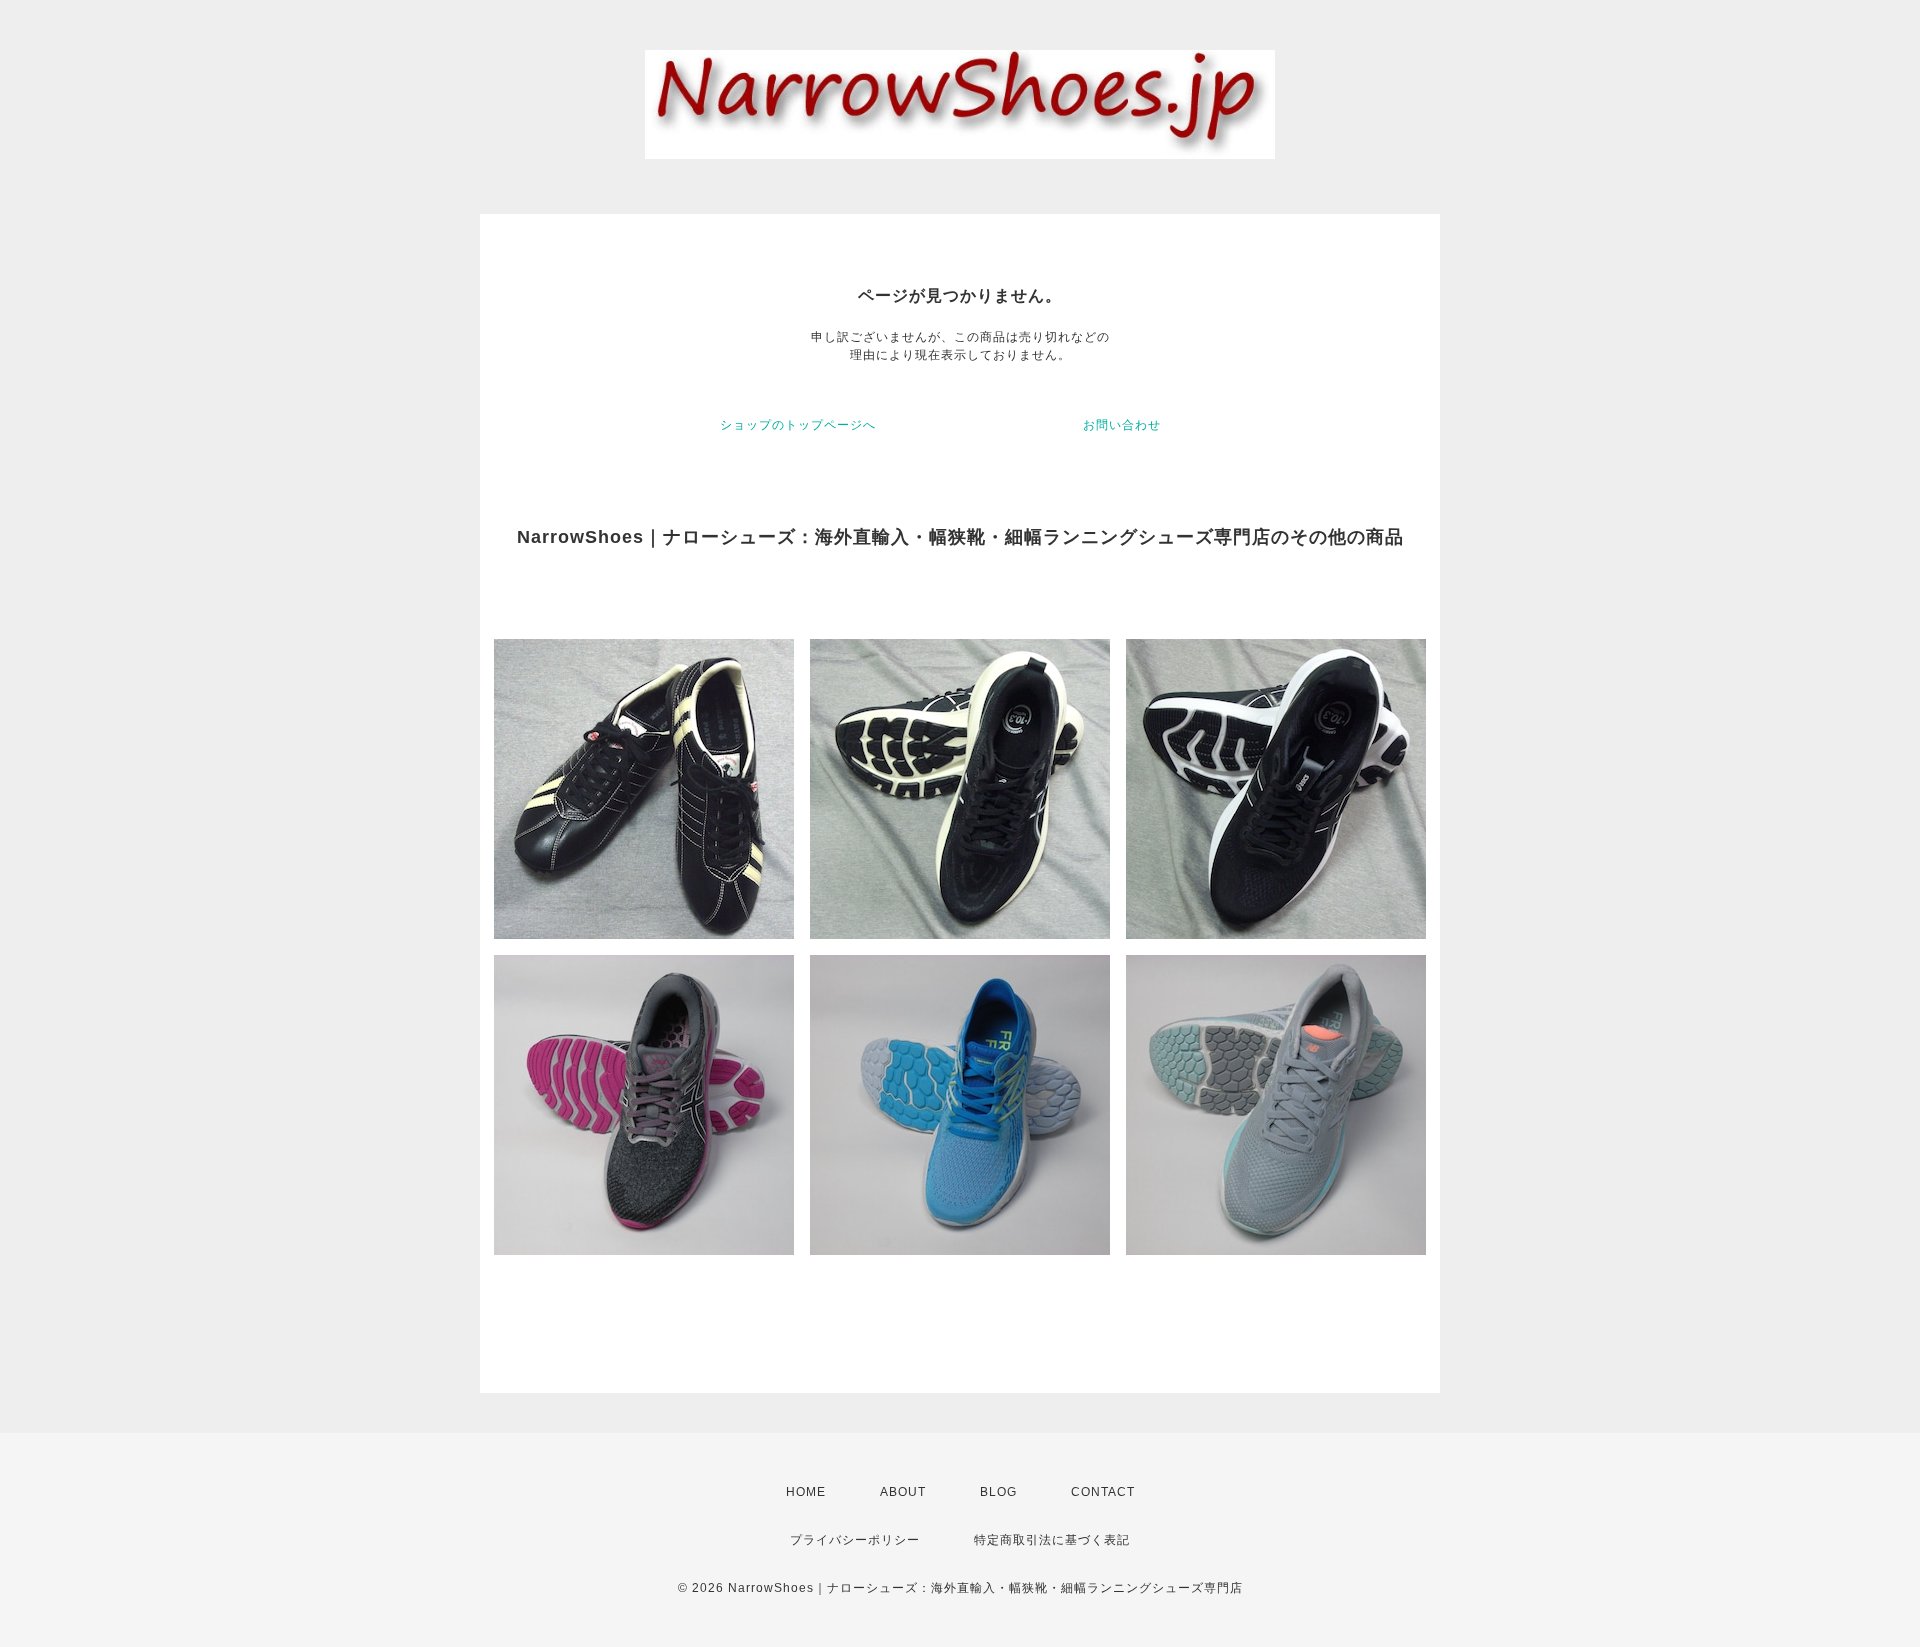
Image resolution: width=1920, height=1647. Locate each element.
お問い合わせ (1122, 425)
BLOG (998, 1492)
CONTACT (1103, 1492)
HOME (806, 1492)
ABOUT (903, 1492)
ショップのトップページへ (798, 425)
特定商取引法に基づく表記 (1052, 1540)
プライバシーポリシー (855, 1540)
